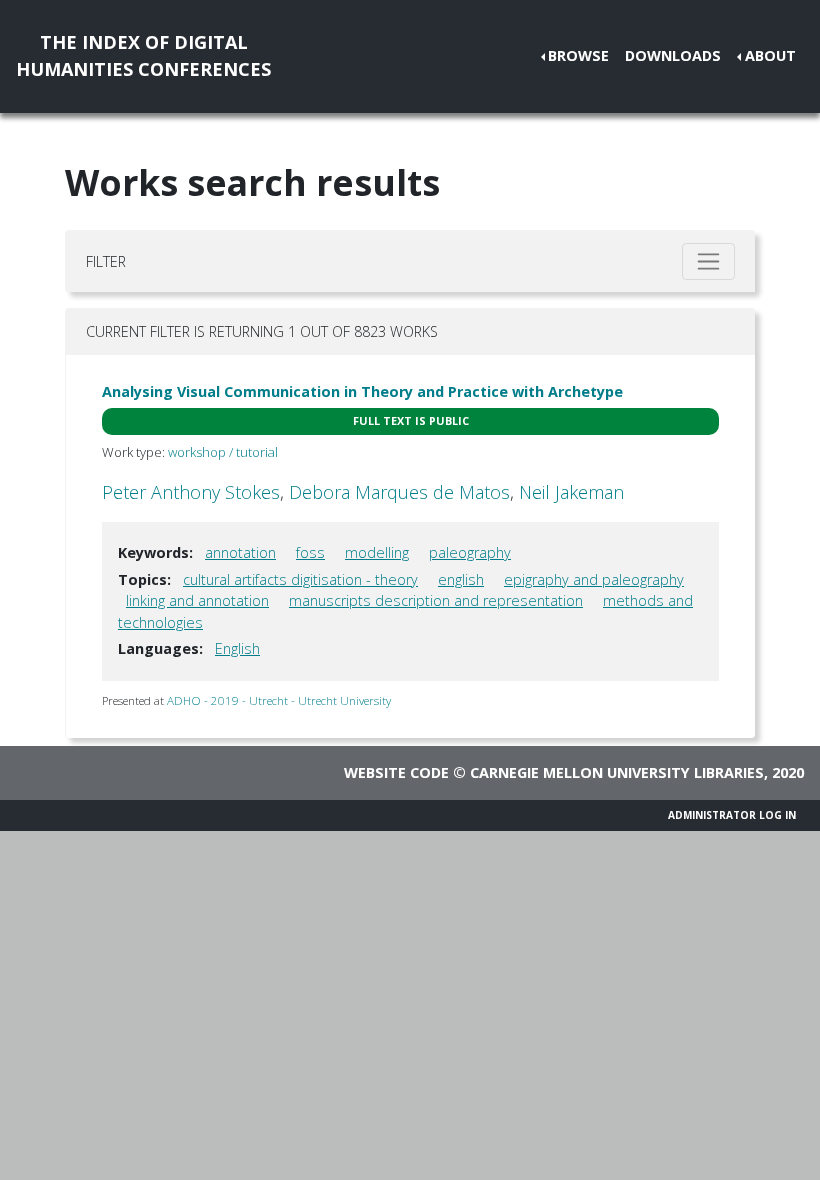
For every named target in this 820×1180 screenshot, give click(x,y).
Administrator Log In (732, 815)
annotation (240, 552)
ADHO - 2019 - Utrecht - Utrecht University (279, 700)
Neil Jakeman (571, 492)
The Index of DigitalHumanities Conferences (143, 55)
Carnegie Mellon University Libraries (617, 772)
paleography (470, 552)
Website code (396, 772)
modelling (377, 552)
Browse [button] (578, 55)
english (461, 579)
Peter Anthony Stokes (191, 492)
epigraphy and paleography (594, 579)
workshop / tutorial (223, 452)
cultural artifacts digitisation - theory (300, 579)
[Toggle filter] (708, 261)
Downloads (673, 55)
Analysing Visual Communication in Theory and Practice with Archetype (362, 391)
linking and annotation (197, 600)
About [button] (770, 55)
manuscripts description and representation (436, 600)
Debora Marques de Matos (399, 492)
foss (310, 552)
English (237, 648)
